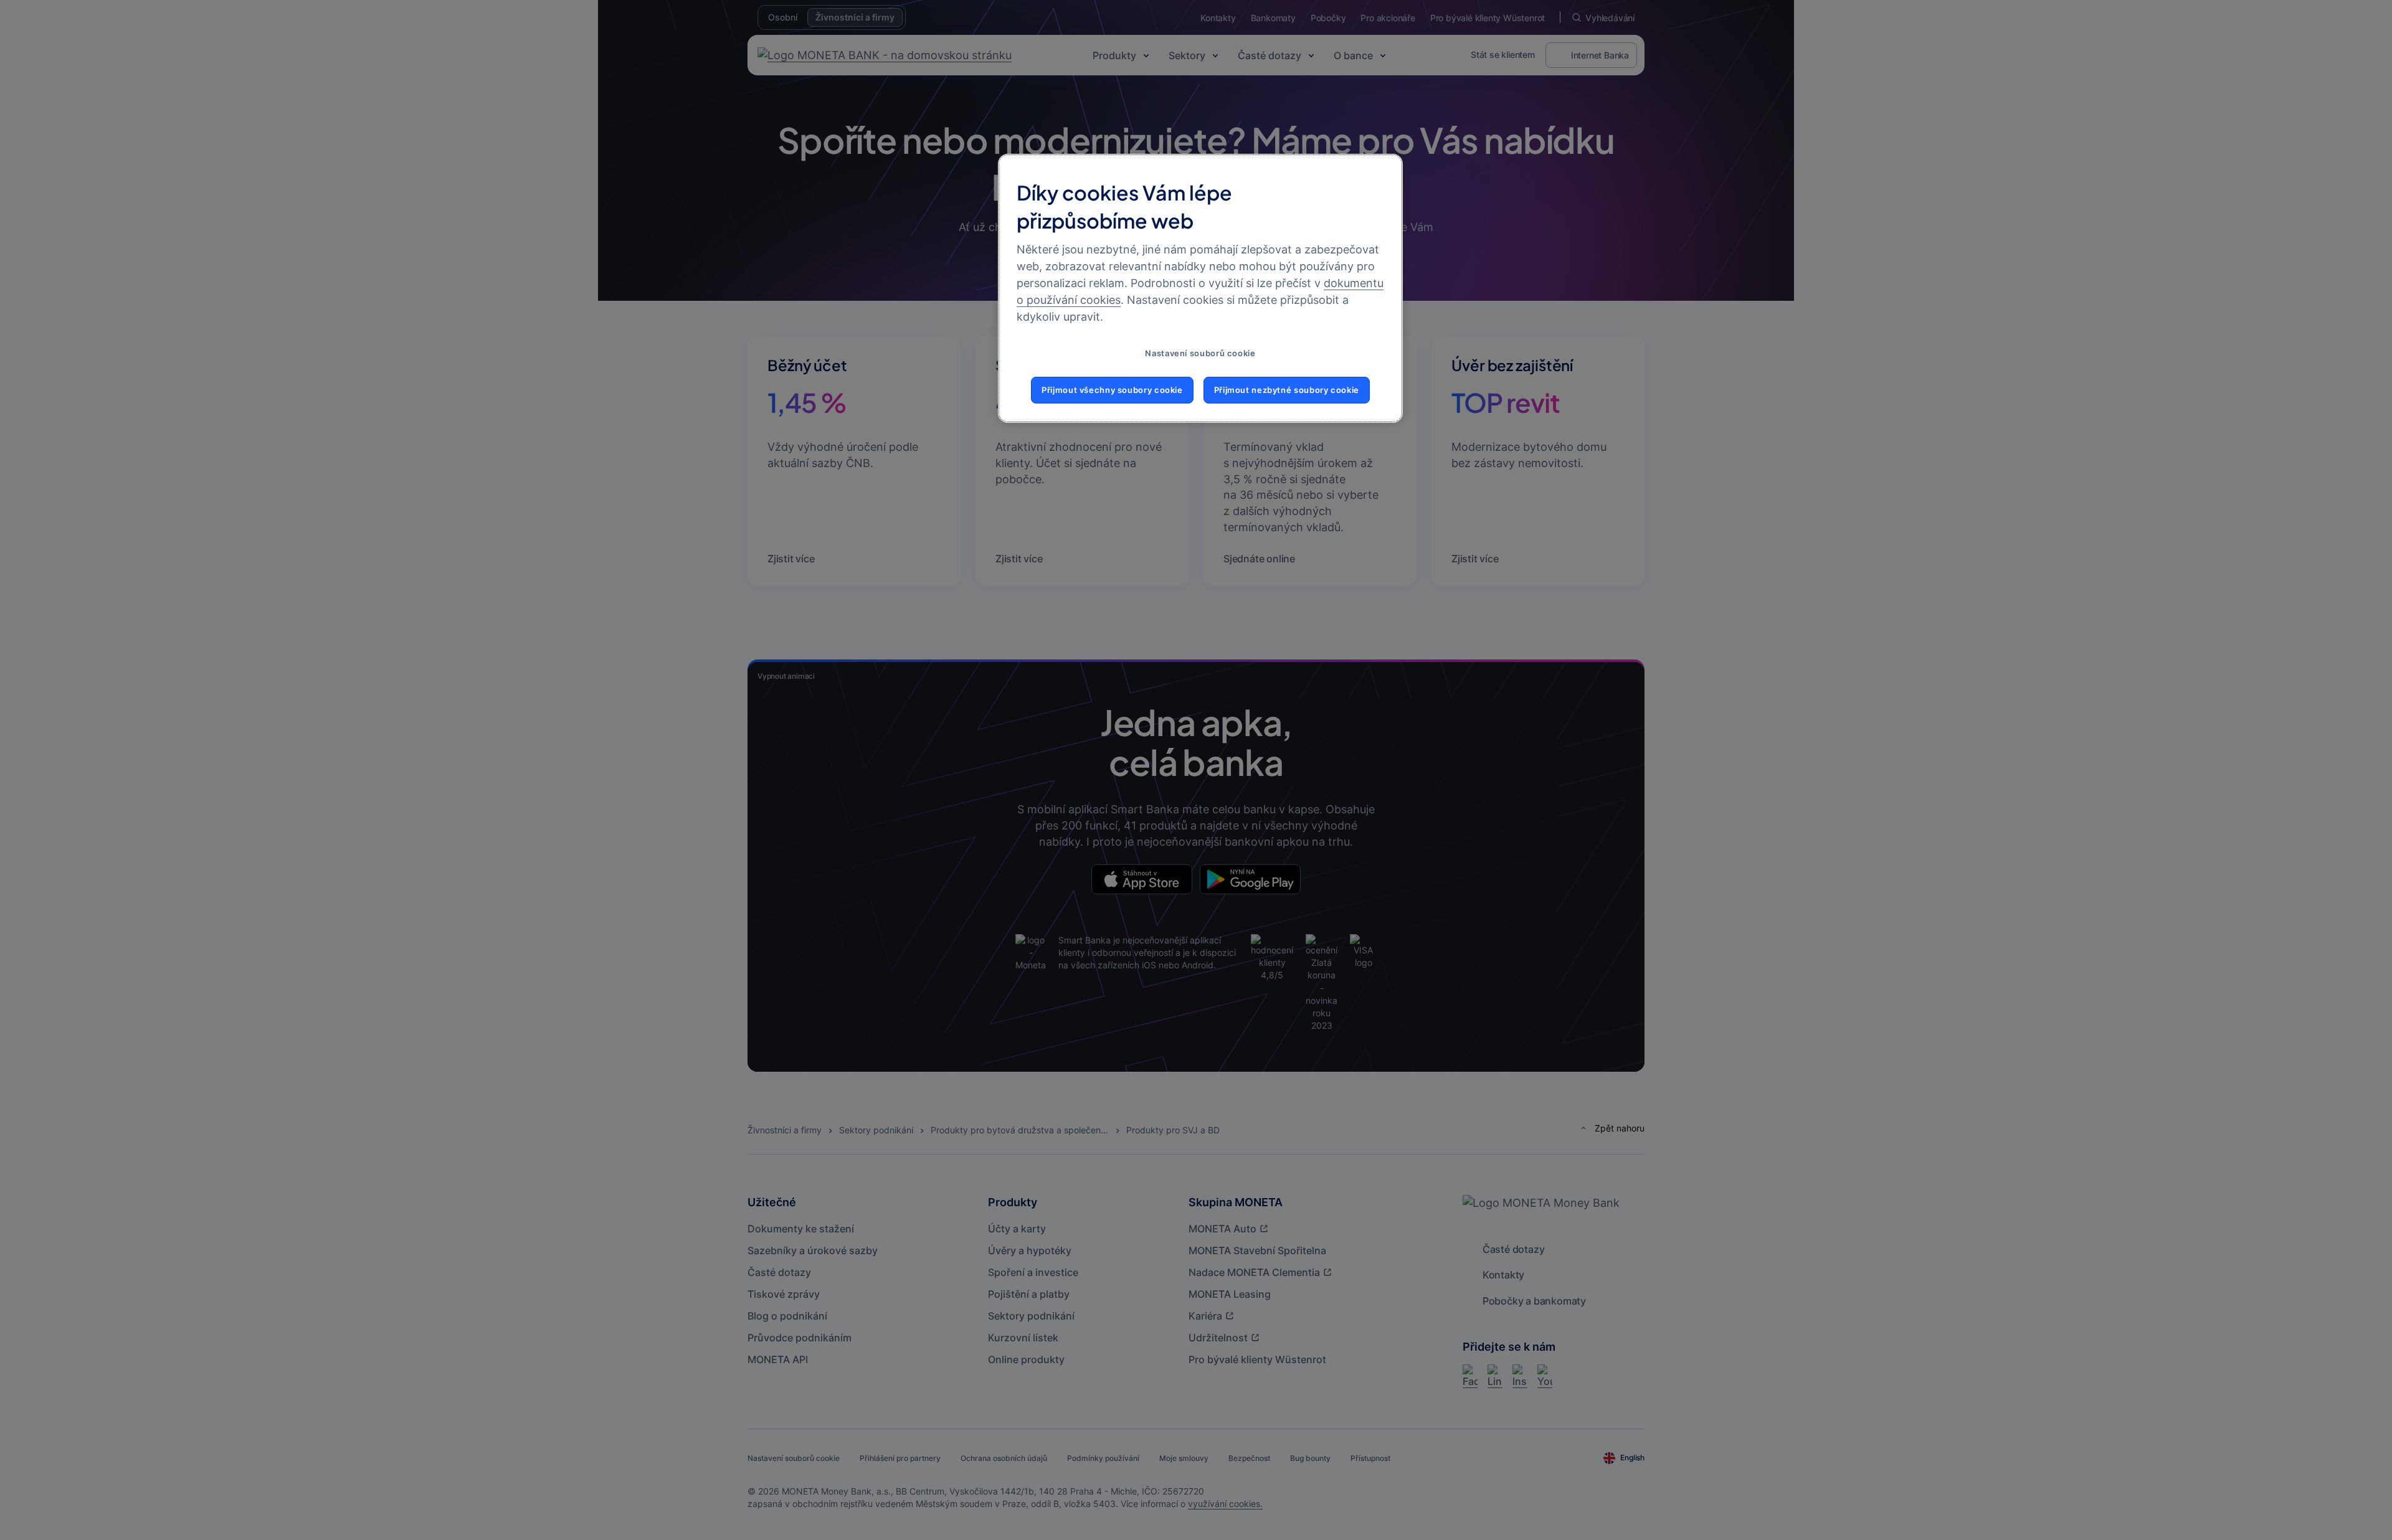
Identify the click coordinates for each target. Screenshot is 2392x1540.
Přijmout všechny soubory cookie (1112, 390)
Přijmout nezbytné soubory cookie (1287, 390)
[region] (1200, 288)
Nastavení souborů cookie (1200, 353)
